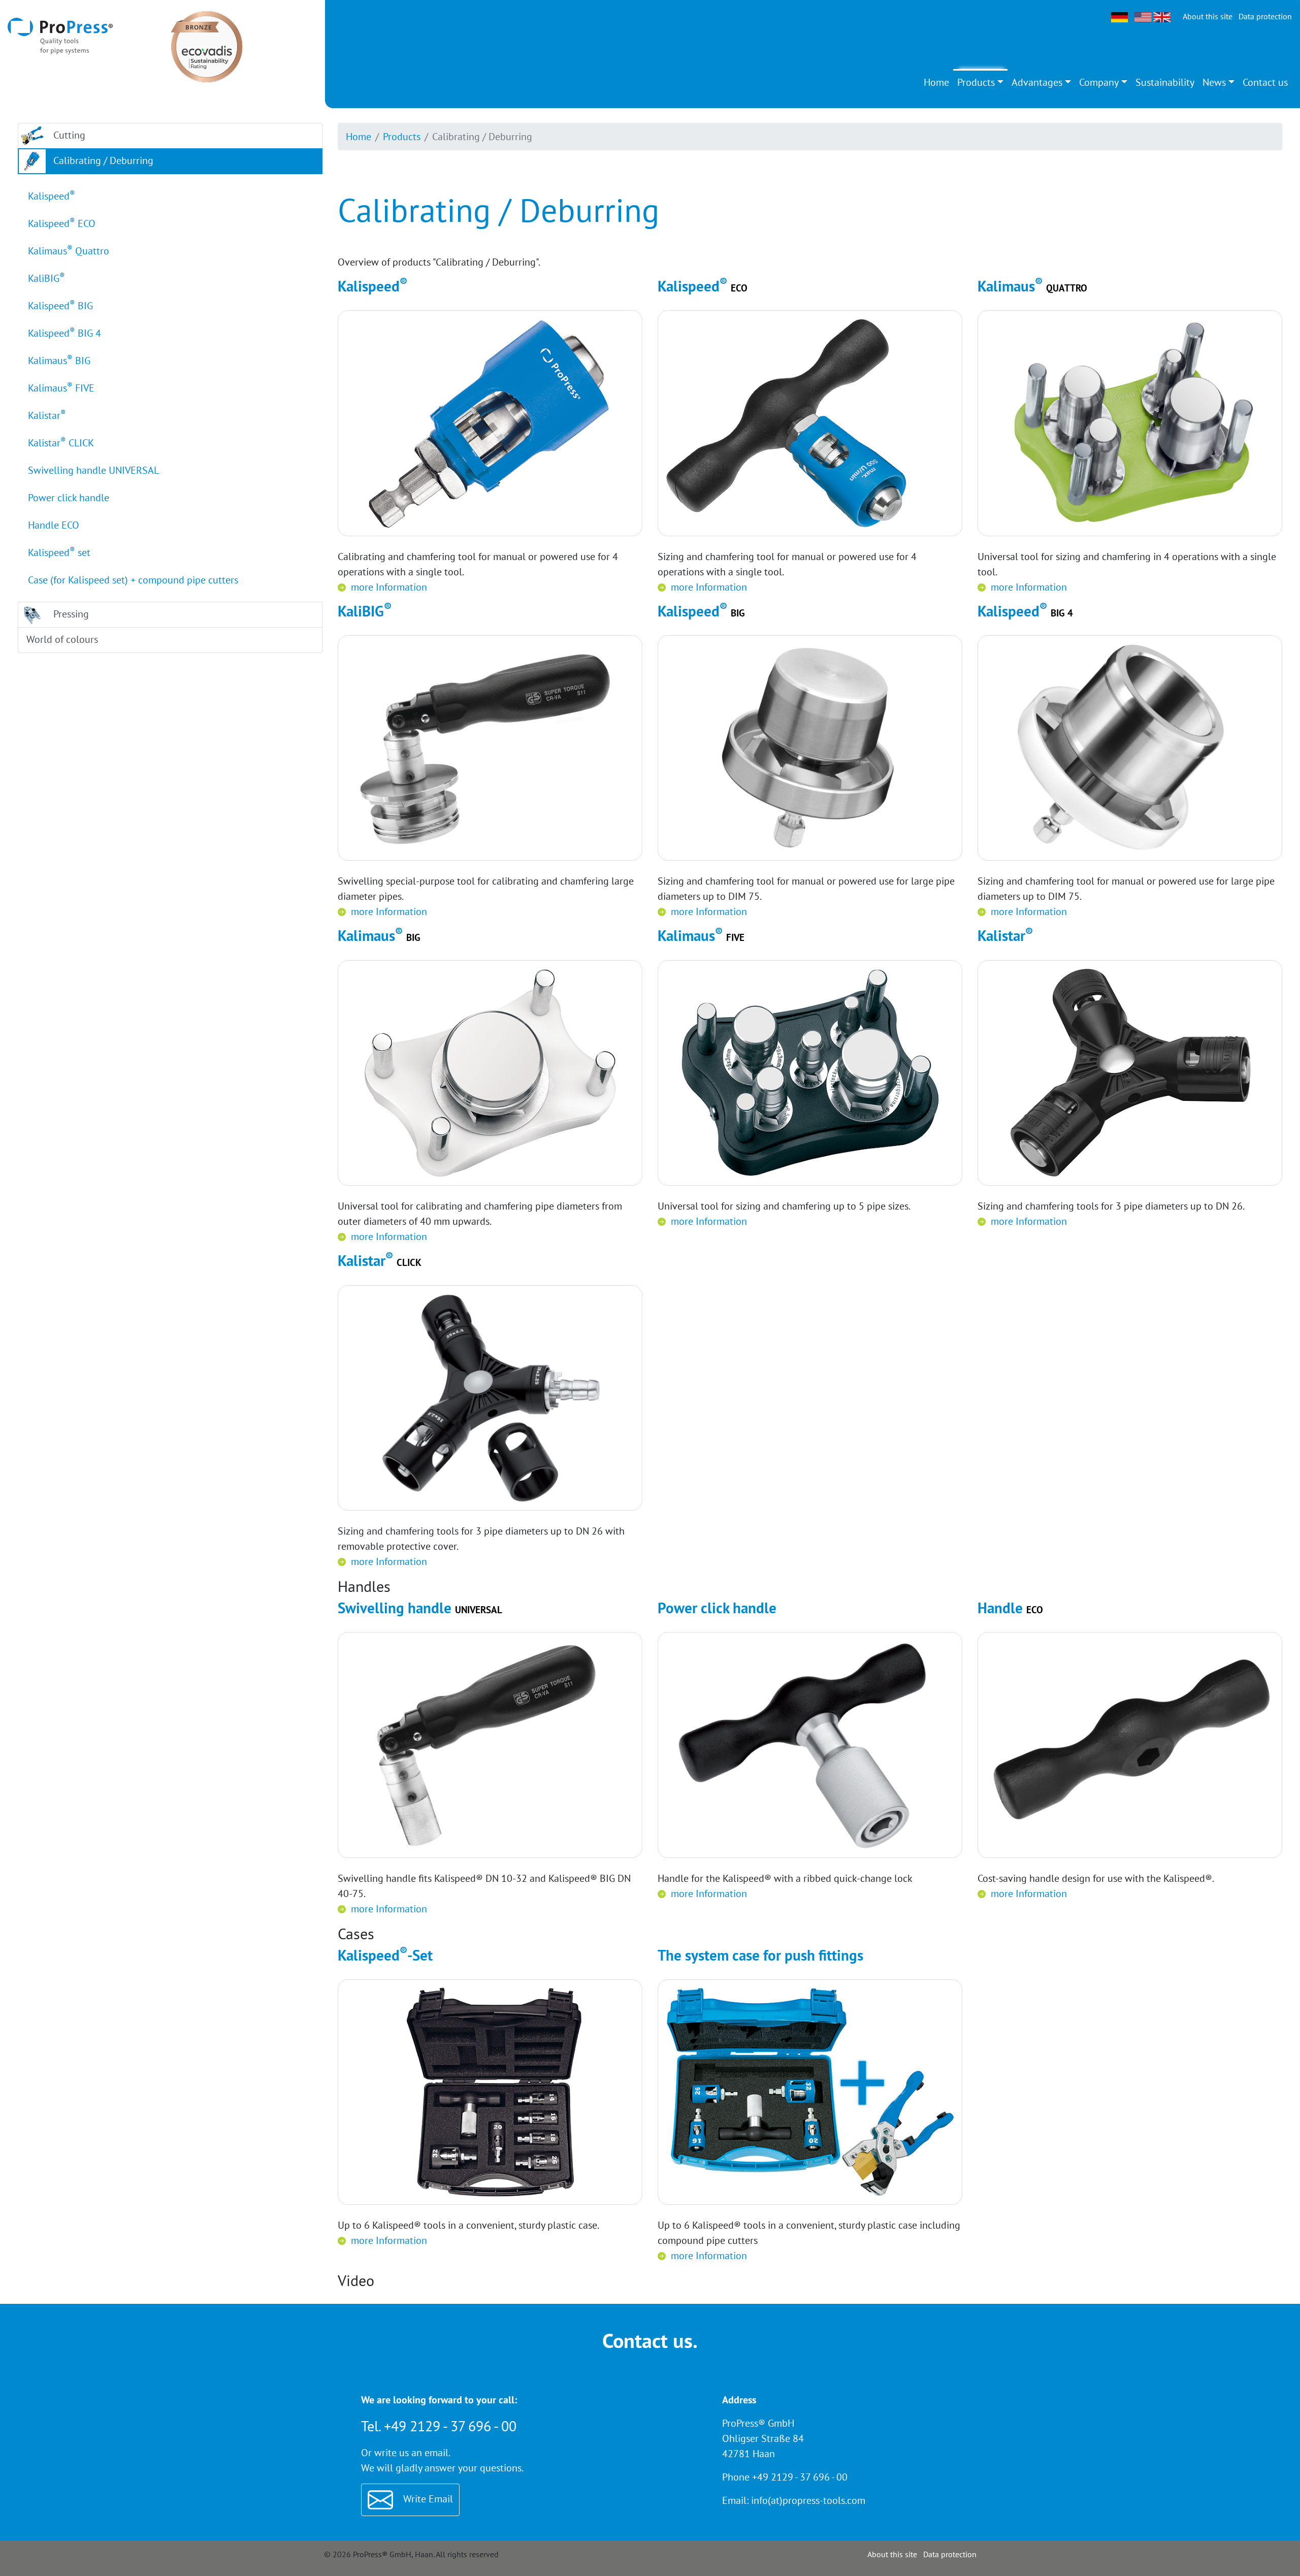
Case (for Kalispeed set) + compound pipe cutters (133, 580)
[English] (1152, 16)
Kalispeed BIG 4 (64, 333)
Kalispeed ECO (62, 223)
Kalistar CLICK (61, 443)
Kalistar (47, 415)
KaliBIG (46, 278)
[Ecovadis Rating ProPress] (207, 46)
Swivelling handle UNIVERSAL (93, 470)
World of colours (61, 639)
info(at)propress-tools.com (808, 2500)
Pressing (70, 614)
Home (936, 82)
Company (1099, 82)
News (1214, 82)
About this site (1208, 16)
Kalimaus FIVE (61, 388)
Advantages (1037, 82)
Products (976, 82)
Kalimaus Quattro (69, 251)
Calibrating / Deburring (102, 160)
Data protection (1265, 16)
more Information (389, 587)
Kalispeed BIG (60, 305)
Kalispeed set (59, 552)
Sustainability (1165, 82)
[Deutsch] (1120, 16)
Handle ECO (54, 525)
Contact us (1265, 82)
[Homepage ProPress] (60, 35)
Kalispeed (52, 196)
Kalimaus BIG (59, 360)
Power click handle (69, 498)
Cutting (68, 135)
